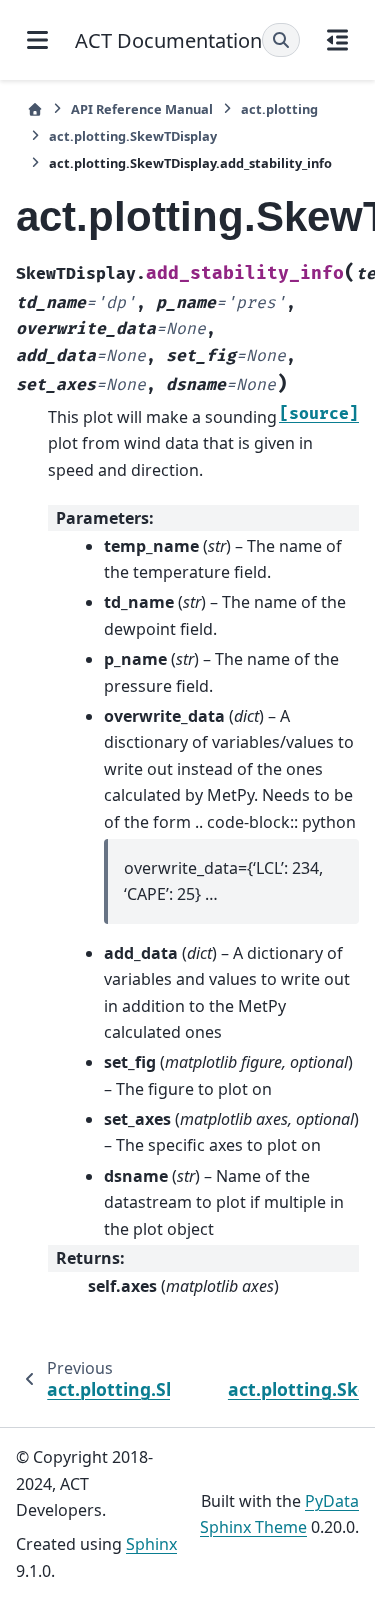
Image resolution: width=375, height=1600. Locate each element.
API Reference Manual (142, 109)
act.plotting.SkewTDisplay (133, 136)
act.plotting (279, 109)
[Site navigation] (37, 40)
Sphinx (151, 1544)
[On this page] (337, 40)
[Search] (281, 40)
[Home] (35, 109)
